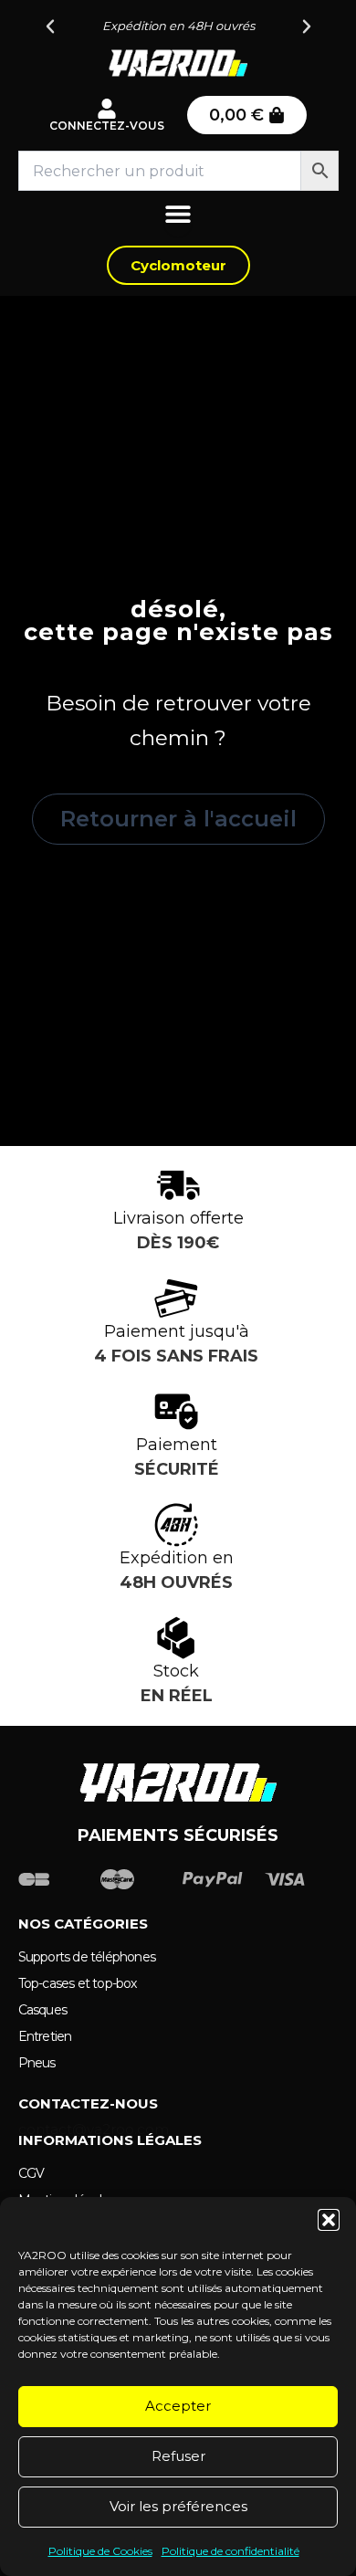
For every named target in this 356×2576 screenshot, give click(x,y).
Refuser (178, 2456)
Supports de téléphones (87, 1957)
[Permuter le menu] (178, 218)
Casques (42, 2010)
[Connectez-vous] (107, 109)
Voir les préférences (178, 2506)
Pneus (37, 2063)
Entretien (45, 2036)
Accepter (178, 2406)
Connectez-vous (107, 126)
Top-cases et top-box (78, 1983)
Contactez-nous (88, 2103)
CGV (31, 2173)
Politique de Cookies (100, 2551)
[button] (329, 2220)
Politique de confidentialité (230, 2551)
